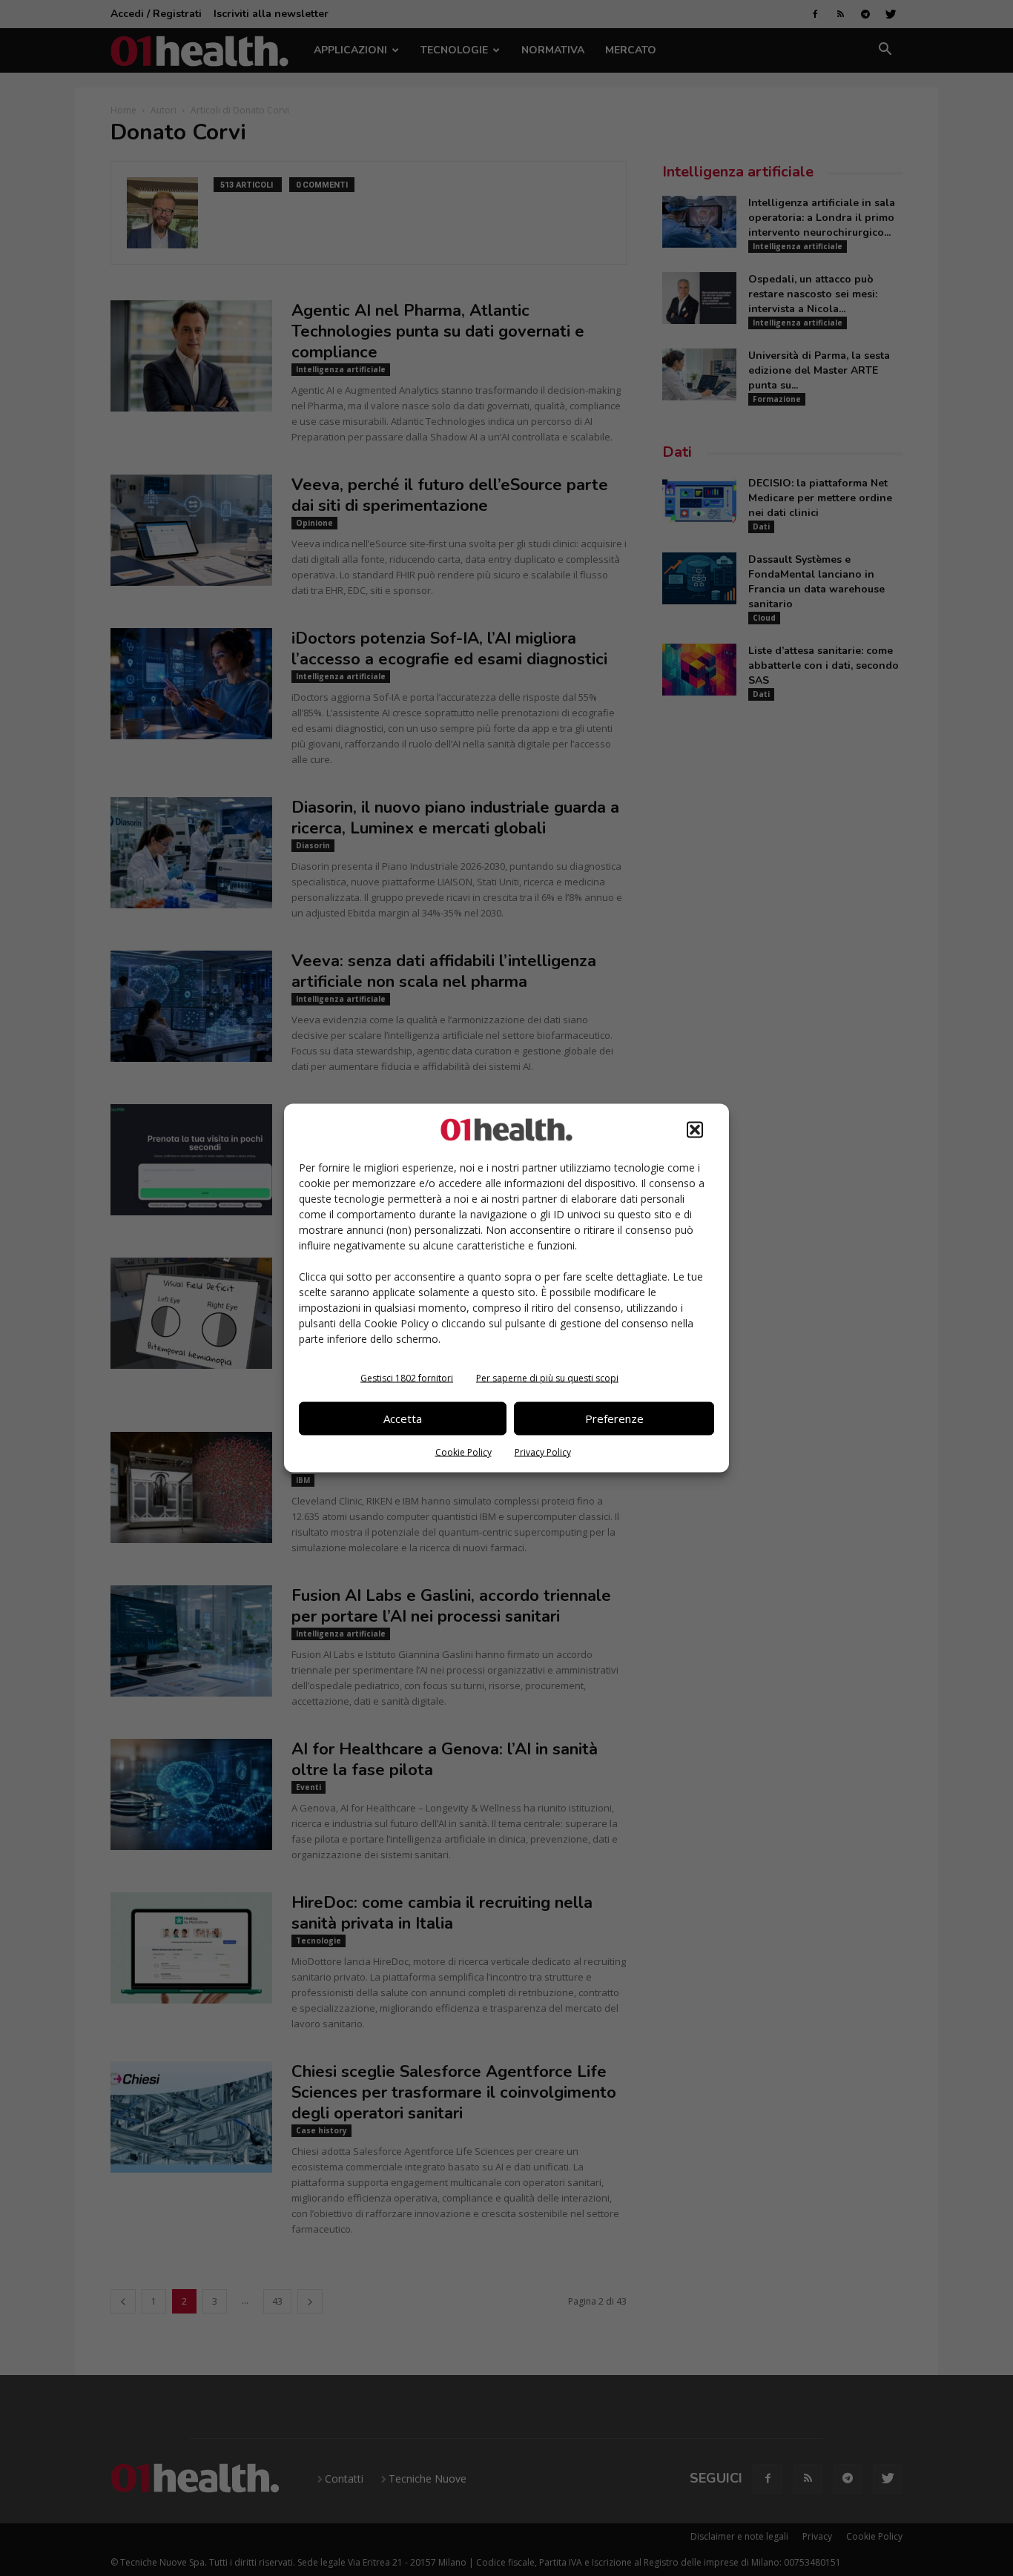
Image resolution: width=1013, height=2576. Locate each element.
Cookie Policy (463, 1452)
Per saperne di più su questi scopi (547, 1377)
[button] (695, 1129)
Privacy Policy (543, 1452)
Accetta (403, 1419)
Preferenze (614, 1419)
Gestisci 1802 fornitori (407, 1377)
